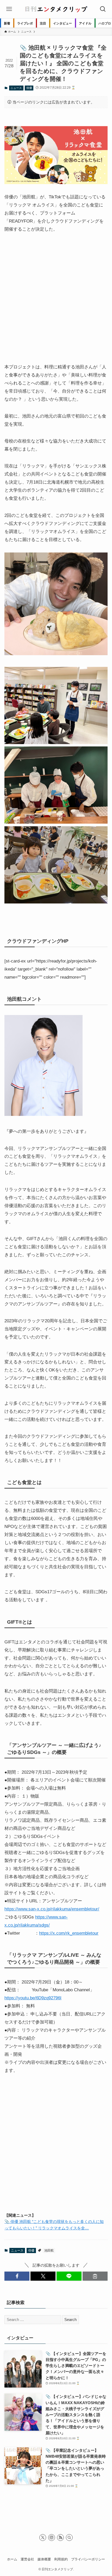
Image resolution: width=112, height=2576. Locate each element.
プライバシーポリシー (88, 2559)
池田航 (49, 2250)
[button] (17, 2276)
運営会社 (27, 2559)
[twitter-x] (43, 2538)
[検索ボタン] (103, 9)
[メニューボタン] (9, 9)
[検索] (69, 2538)
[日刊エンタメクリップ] (56, 9)
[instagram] (52, 2538)
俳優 (29, 88)
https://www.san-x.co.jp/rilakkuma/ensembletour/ (52, 1909)
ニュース (16, 88)
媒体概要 (44, 2559)
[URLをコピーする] (95, 2276)
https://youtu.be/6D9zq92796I (33, 1998)
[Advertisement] (56, 298)
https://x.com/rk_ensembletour (69, 1933)
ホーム (12, 2559)
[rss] (60, 2538)
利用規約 (61, 2559)
